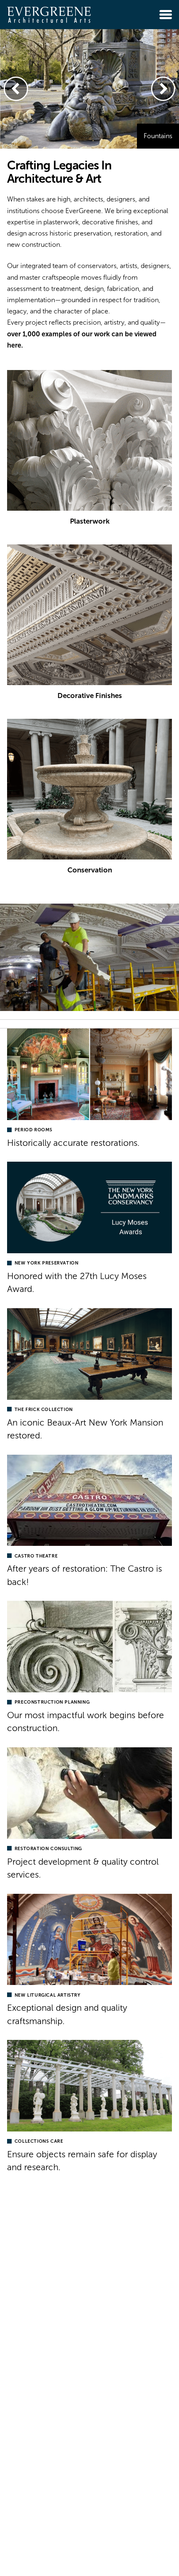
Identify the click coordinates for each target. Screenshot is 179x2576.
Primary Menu (166, 15)
